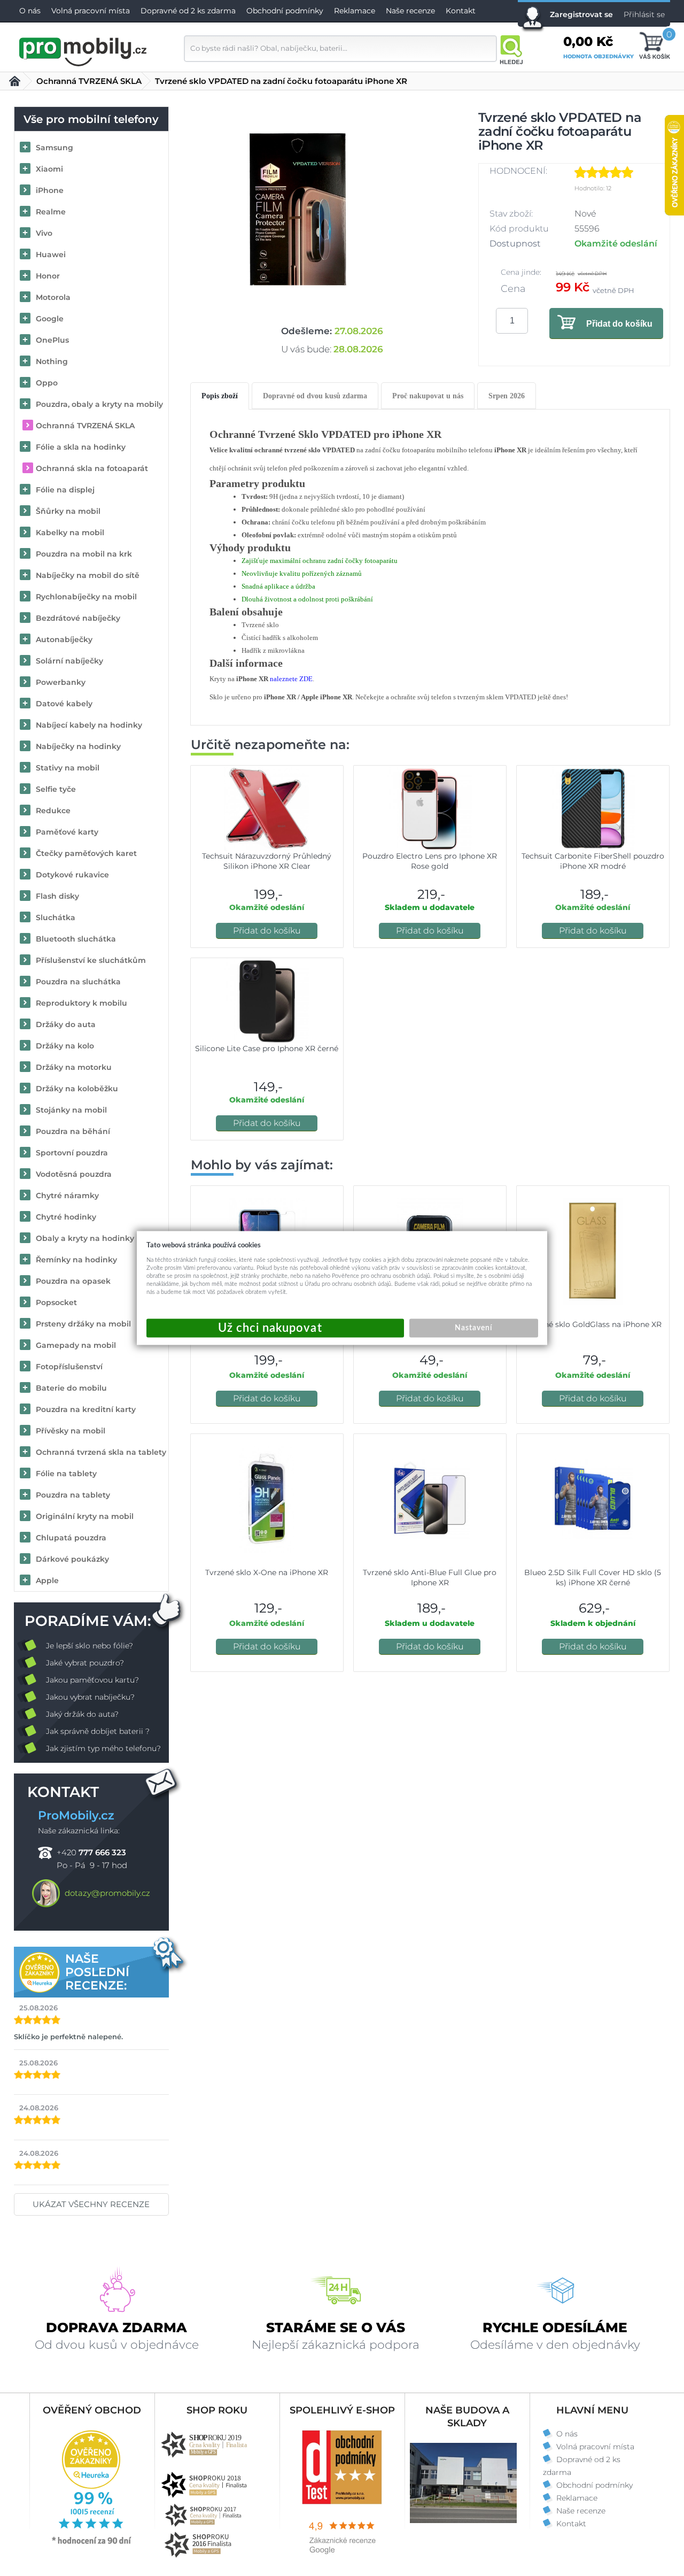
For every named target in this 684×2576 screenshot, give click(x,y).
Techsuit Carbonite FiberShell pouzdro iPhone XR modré (593, 861)
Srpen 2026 (507, 396)
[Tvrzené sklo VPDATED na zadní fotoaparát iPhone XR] (298, 209)
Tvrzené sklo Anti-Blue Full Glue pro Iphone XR (430, 1578)
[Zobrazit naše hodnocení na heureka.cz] (92, 2543)
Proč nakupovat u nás (428, 396)
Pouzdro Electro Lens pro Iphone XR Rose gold (430, 861)
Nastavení (473, 1328)
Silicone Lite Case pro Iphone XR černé (267, 1048)
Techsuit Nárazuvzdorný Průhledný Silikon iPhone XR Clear (267, 861)
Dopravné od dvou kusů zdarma (315, 396)
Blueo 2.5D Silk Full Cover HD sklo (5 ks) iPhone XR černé (593, 1578)
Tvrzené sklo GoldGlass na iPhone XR (593, 1324)
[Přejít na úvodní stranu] (83, 50)
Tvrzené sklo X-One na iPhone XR (267, 1572)
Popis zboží (220, 396)
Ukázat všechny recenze (91, 2204)
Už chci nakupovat (275, 1328)
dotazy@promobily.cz (107, 1893)
